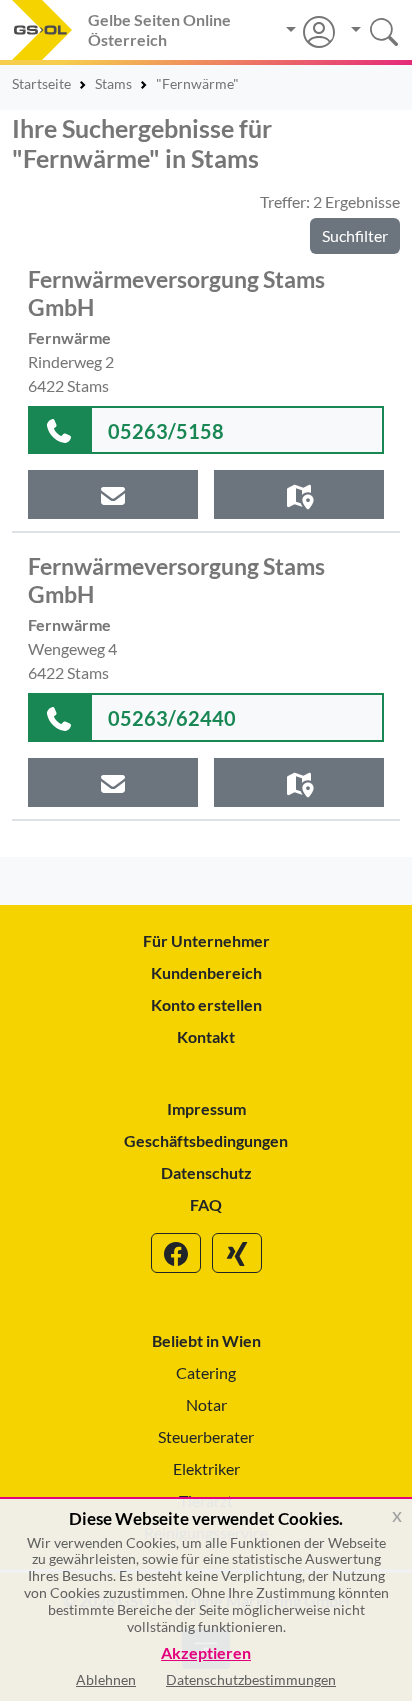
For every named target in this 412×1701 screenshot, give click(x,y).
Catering (206, 1372)
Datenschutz (206, 1172)
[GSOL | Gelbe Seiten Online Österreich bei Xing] (237, 1253)
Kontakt (206, 1036)
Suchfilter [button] (355, 235)
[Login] (310, 32)
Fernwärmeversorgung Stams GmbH (176, 293)
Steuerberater (206, 1436)
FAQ (206, 1204)
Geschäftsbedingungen (206, 1140)
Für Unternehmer (206, 940)
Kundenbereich (206, 972)
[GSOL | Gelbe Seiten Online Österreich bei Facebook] (176, 1253)
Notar (206, 1404)
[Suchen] (367, 29)
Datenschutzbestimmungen (251, 1679)
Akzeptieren (206, 1653)
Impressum (206, 1108)
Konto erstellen (206, 1004)
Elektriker (206, 1468)
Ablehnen (106, 1679)
